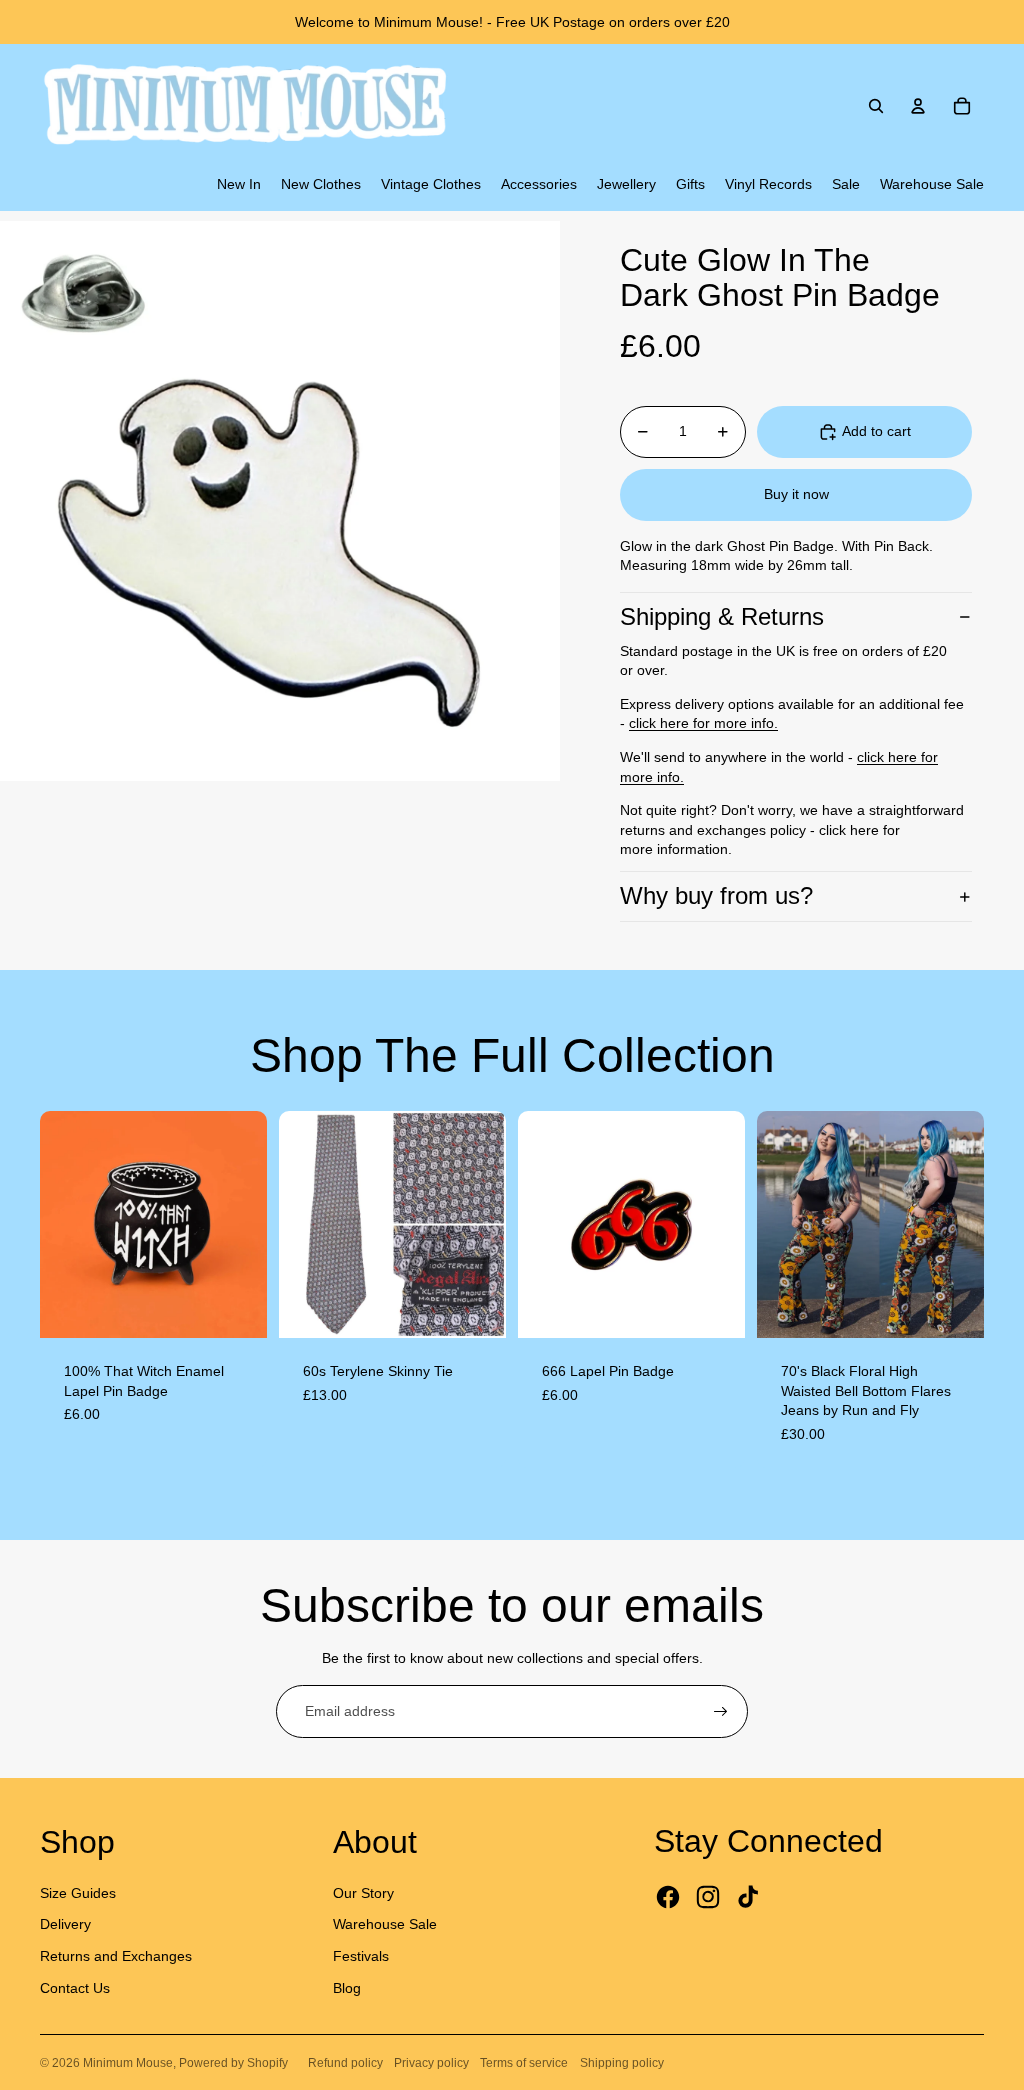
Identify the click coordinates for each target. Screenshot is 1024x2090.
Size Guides (78, 1893)
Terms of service (524, 2063)
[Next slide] (251, 1224)
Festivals (361, 1956)
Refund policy (345, 2063)
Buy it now (796, 494)
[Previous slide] (55, 1224)
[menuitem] (239, 185)
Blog (347, 1988)
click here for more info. (703, 723)
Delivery (65, 1924)
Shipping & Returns (722, 616)
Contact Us (75, 1988)
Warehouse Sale (385, 1924)
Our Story (363, 1893)
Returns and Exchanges (116, 1956)
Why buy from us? (716, 895)
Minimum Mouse (128, 2063)
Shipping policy (622, 2063)
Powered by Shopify (233, 2063)
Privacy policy (431, 2063)
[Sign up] (721, 1712)
